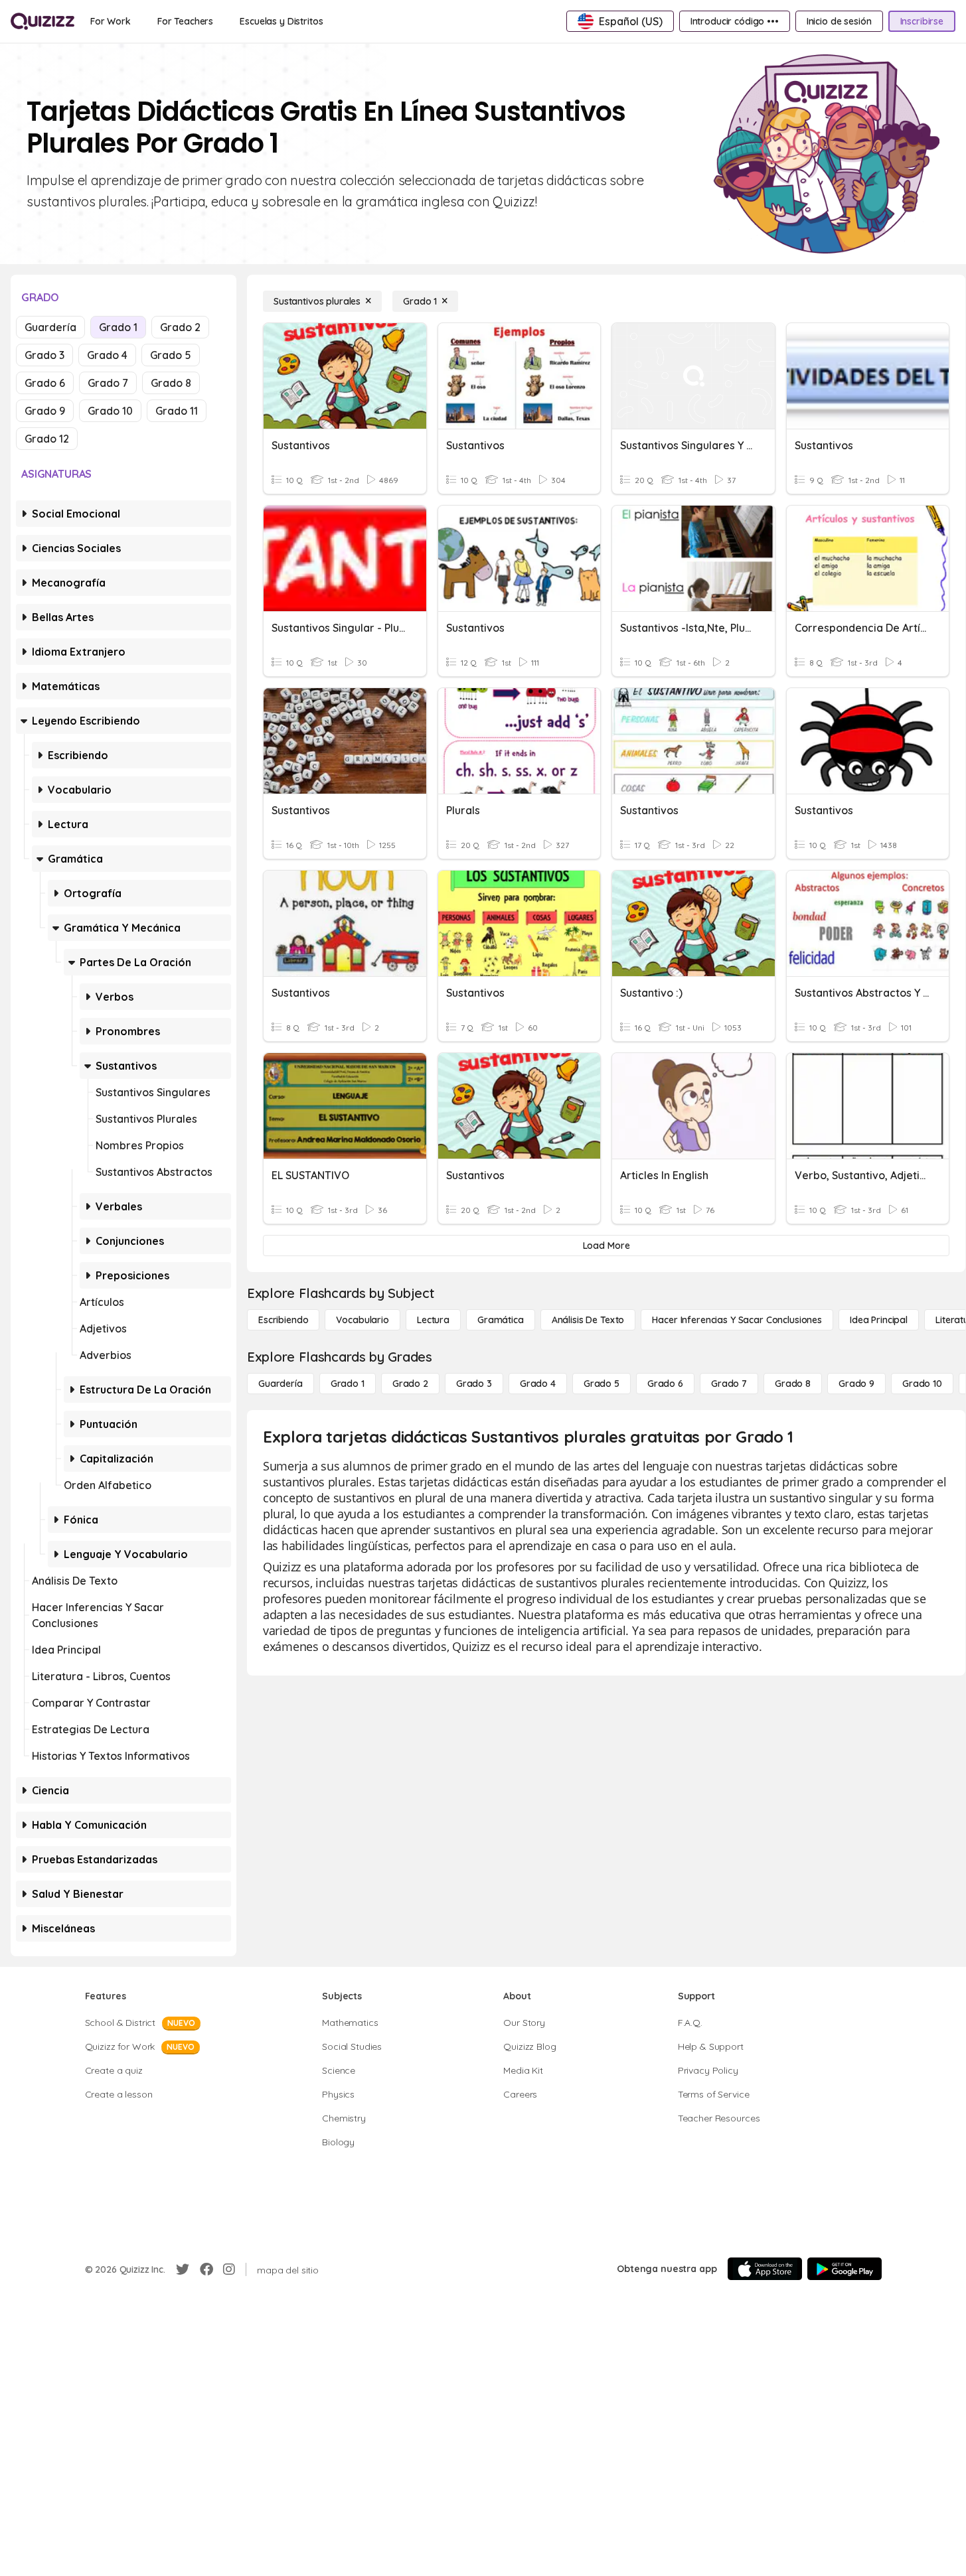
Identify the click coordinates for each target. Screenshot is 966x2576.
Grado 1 (118, 327)
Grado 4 (107, 355)
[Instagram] (229, 2269)
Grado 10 (110, 411)
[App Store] (765, 2269)
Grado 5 (171, 355)
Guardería (50, 327)
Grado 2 (180, 327)
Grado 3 (44, 355)
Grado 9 (45, 411)
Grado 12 (47, 439)
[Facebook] (206, 2269)
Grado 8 (171, 383)
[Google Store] (845, 2269)
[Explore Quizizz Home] (42, 21)
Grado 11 (177, 411)
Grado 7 (108, 383)
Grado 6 (45, 383)
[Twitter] (183, 2269)
